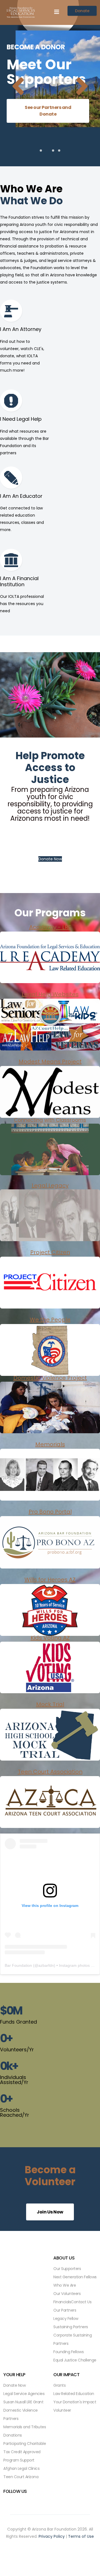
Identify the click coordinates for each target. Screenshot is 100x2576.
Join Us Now (50, 2212)
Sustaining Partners (71, 2327)
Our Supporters (67, 2269)
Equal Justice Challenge (75, 2360)
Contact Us (81, 2302)
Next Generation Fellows (75, 2277)
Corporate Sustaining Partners (72, 2339)
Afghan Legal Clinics (21, 2468)
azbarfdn (46, 1965)
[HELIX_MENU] (57, 12)
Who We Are (65, 2285)
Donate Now (50, 859)
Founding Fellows (68, 2352)
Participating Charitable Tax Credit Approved (25, 2448)
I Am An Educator (21, 496)
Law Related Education (74, 2394)
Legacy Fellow (66, 2319)
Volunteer (62, 2410)
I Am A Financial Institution (19, 581)
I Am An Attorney (21, 329)
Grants (59, 2385)
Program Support (19, 2460)
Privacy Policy (52, 2536)
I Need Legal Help (21, 419)
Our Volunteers (67, 2294)
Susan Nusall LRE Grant (23, 2402)
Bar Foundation (18, 1965)
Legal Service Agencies (24, 2394)
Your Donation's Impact (75, 2402)
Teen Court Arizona (21, 2477)
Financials (62, 2302)
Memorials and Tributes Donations (25, 2431)
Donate (82, 11)
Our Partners (65, 2310)
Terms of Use (81, 2536)
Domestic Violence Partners (21, 2414)
